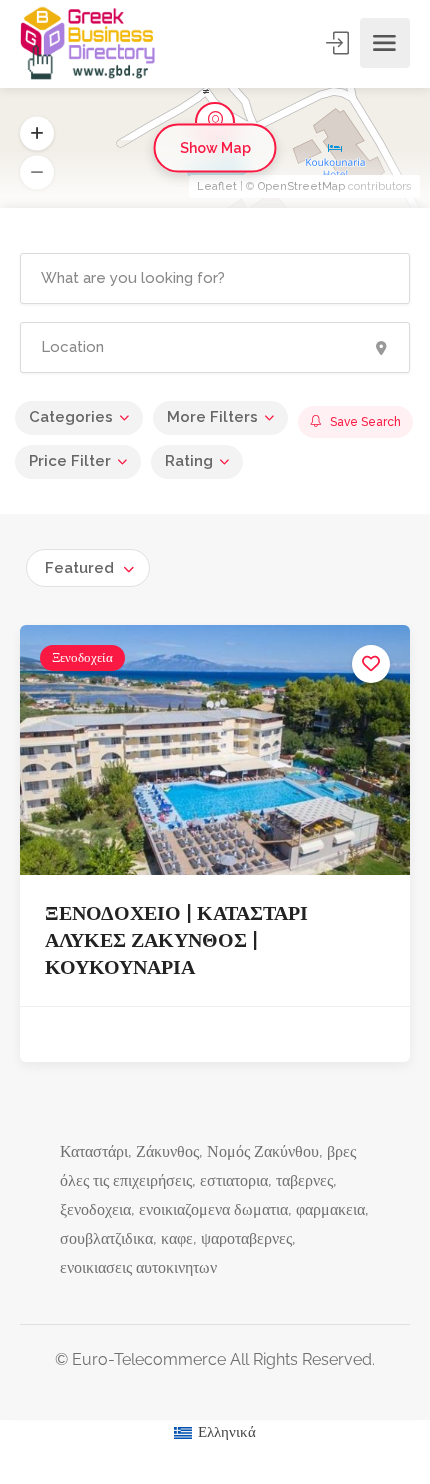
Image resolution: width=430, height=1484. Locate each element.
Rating (189, 461)
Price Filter (70, 461)
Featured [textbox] (79, 568)
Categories (71, 417)
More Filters (212, 417)
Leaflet (217, 186)
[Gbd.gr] (89, 43)
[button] (37, 173)
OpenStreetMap (301, 186)
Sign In (339, 43)
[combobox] (88, 568)
